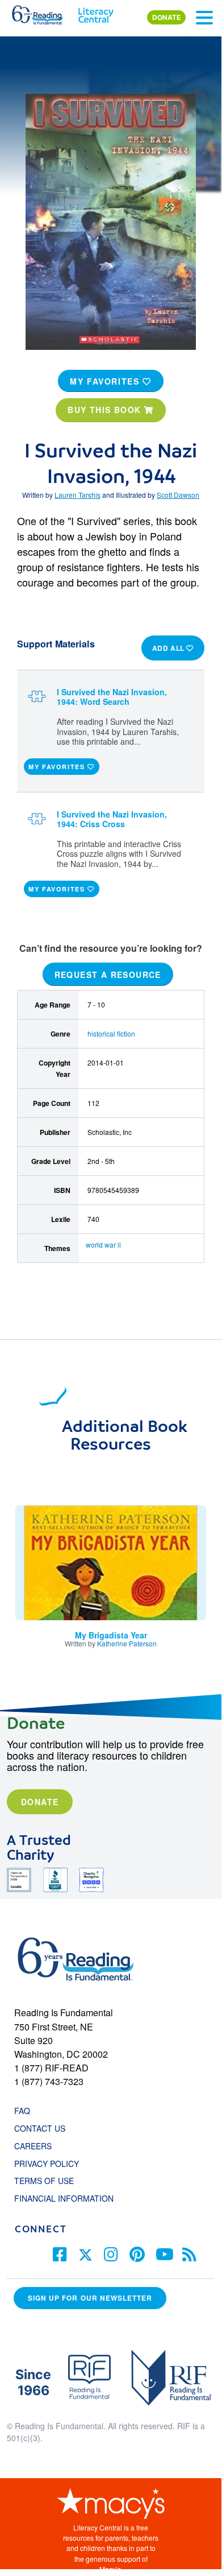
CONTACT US (43, 2128)
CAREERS (33, 2146)
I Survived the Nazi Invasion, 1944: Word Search (112, 697)
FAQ (22, 2111)
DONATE (166, 17)
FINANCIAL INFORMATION (64, 2198)
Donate (40, 1802)
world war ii (103, 1244)
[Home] (44, 13)
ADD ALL (169, 648)
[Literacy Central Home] (96, 13)
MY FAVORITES (106, 381)
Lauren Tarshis (78, 495)
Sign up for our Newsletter (90, 2298)
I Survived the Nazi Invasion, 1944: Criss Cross (112, 819)
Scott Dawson (178, 495)
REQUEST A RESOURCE (108, 974)
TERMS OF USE (50, 2181)
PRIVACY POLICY (47, 2164)
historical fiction (111, 1033)
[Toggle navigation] (204, 18)
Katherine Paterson (127, 1643)
